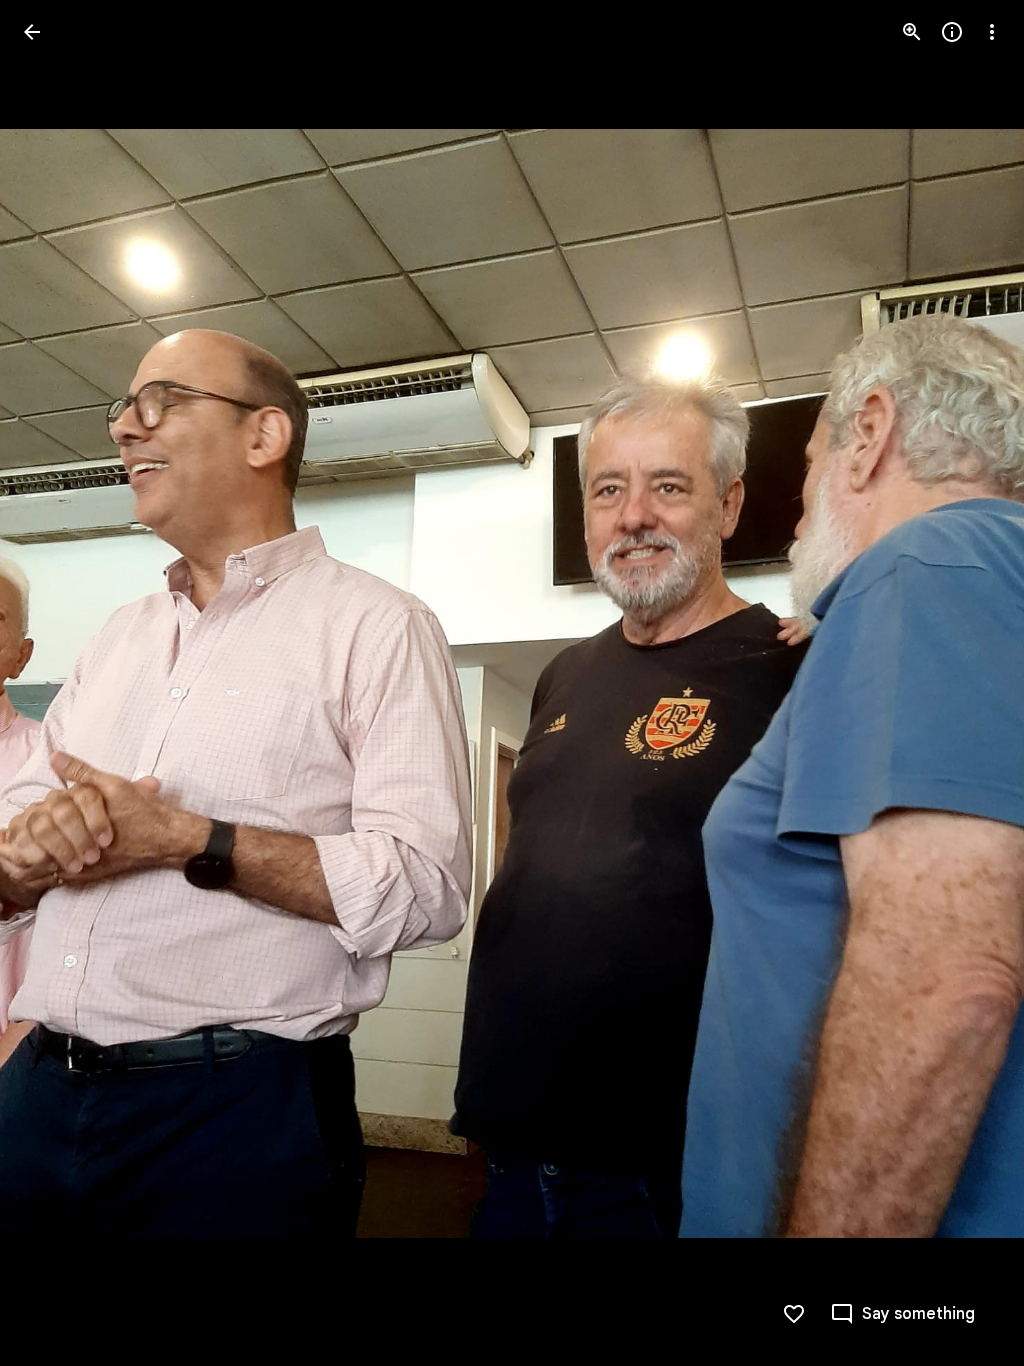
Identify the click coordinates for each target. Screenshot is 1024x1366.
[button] (56, 683)
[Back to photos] (32, 32)
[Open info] (952, 32)
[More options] (992, 32)
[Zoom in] (912, 32)
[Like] (794, 1314)
